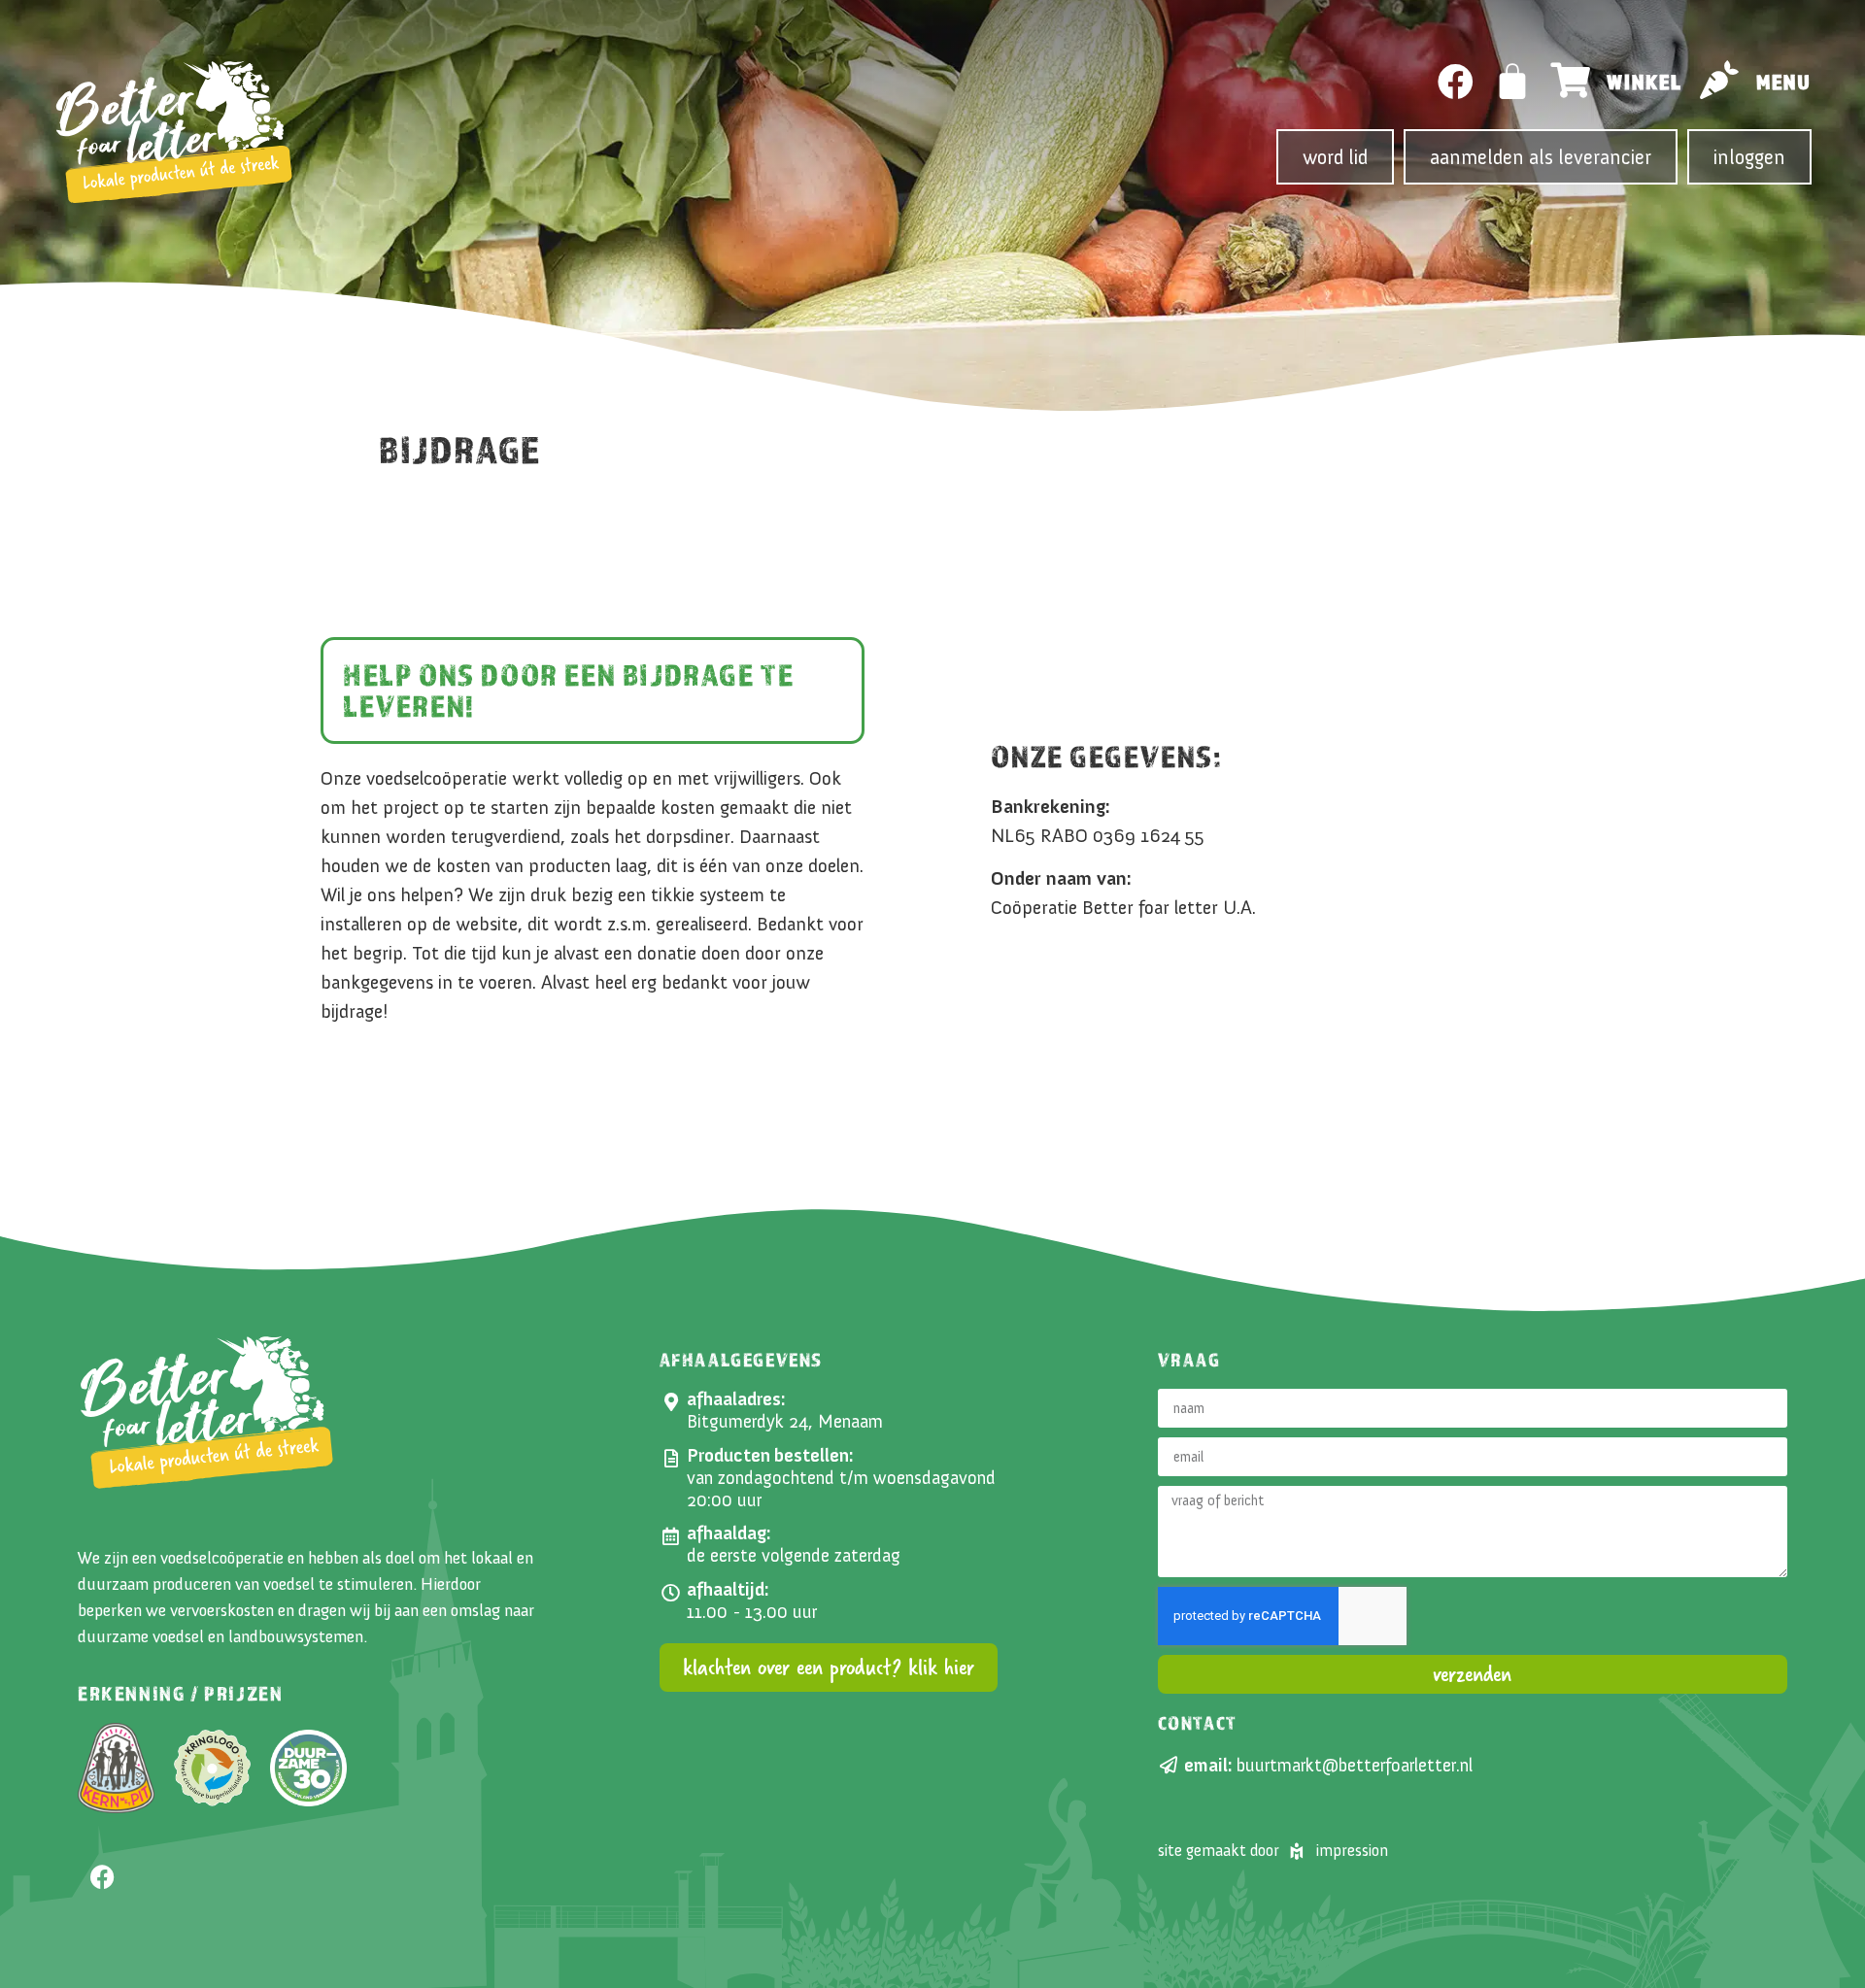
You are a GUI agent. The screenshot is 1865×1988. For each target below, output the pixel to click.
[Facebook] (1456, 82)
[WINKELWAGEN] (1513, 82)
